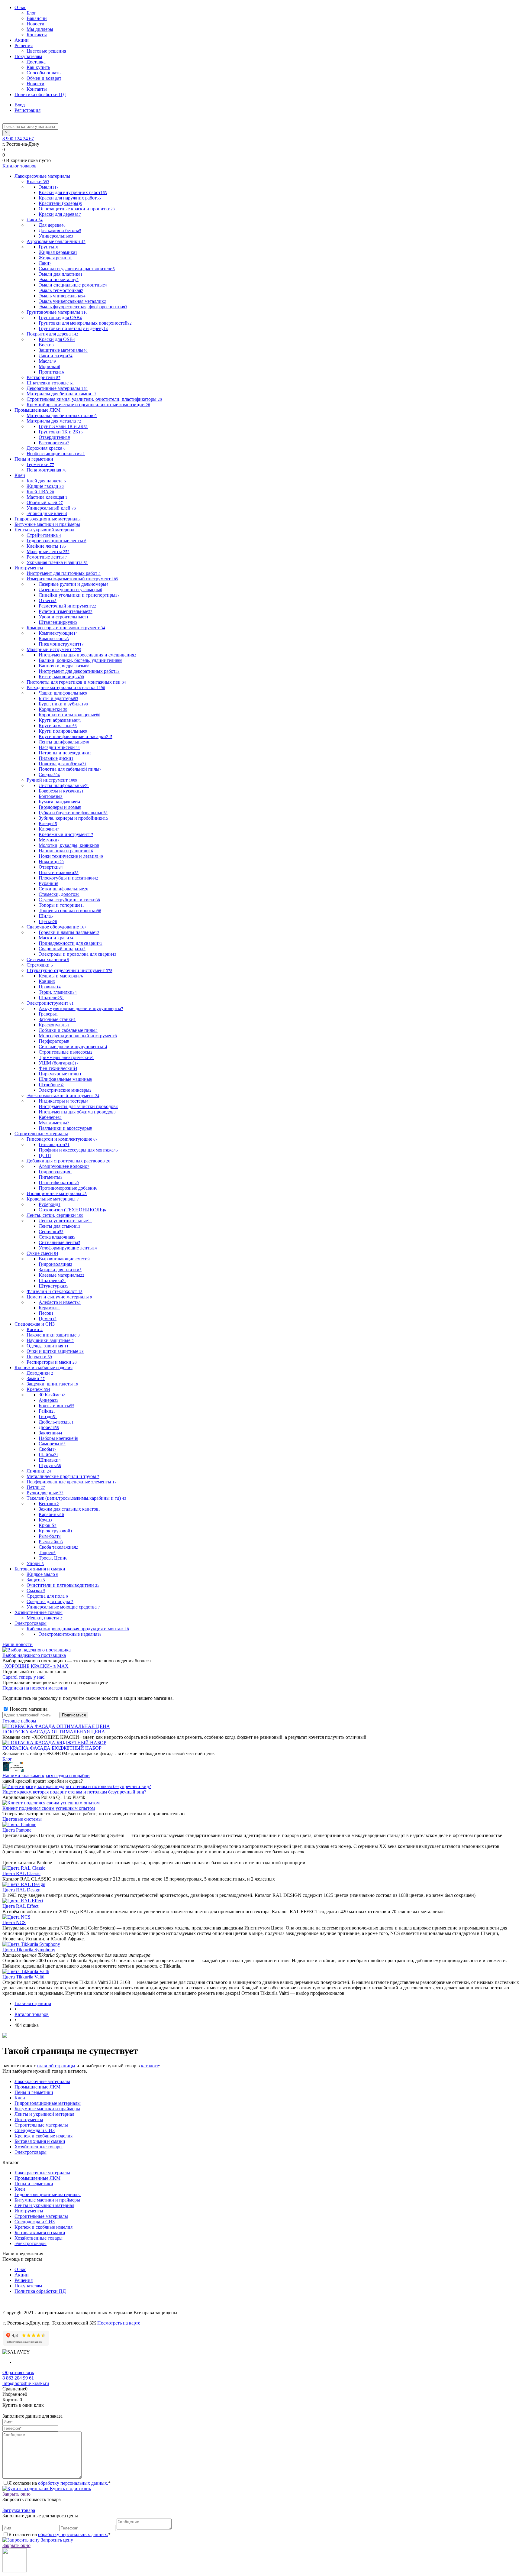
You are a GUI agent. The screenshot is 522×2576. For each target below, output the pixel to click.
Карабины (51, 1514)
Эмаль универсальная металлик (72, 301)
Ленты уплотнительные (65, 1221)
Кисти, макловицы (61, 677)
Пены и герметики (34, 2092)
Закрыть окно (16, 2494)
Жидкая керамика (58, 252)
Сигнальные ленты (60, 1242)
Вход (20, 105)
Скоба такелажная (58, 1547)
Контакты (37, 35)
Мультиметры (54, 1123)
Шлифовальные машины (65, 1079)
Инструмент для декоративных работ (79, 671)
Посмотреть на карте (119, 2323)
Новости (35, 24)
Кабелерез (50, 1117)
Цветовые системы (22, 1819)
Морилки (49, 366)
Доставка (36, 62)
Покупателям (28, 56)
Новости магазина (28, 1709)
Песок (46, 1313)
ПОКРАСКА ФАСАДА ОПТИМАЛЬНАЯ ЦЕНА (54, 1732)
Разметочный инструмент (67, 606)
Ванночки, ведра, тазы (64, 666)
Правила (50, 987)
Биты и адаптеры (58, 698)
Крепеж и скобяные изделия (43, 2136)
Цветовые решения (46, 51)
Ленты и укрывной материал (44, 2114)
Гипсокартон (54, 1144)
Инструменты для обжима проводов (77, 1112)
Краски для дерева (60, 214)
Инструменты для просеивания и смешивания (87, 655)
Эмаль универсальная (62, 296)
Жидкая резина (55, 258)
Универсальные (56, 236)
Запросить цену (56, 2540)
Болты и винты (56, 1406)
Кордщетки (53, 709)
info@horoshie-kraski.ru (26, 2383)
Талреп (47, 1552)
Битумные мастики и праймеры (47, 2109)
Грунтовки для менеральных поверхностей (85, 323)
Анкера (48, 1400)
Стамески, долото (59, 894)
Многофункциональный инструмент (78, 1036)
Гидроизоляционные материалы (48, 2103)
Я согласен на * (60, 2483)
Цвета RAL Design (21, 1890)
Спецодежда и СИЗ (35, 2130)
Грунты (48, 247)
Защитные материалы (63, 350)
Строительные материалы (41, 2125)
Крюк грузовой (56, 1531)
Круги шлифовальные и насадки (76, 736)
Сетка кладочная (57, 1237)
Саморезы (52, 1444)
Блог (31, 13)
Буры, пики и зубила (63, 704)
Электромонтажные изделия (70, 1634)
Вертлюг (49, 1503)
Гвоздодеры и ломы (60, 807)
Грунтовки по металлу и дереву (73, 328)
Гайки (47, 1411)
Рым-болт (50, 1536)
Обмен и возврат (44, 78)
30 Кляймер (52, 1395)
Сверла (49, 774)
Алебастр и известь (60, 1302)
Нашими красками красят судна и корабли (46, 1776)
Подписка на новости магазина (35, 1688)
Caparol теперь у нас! (24, 1677)
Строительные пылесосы (66, 1052)
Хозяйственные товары (39, 2147)
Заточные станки (57, 1019)
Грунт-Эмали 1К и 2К (63, 426)
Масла (47, 361)
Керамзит (49, 1308)
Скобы (48, 1449)
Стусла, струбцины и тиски (69, 900)
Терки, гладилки (58, 992)
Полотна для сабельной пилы (70, 769)
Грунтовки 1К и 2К (61, 432)
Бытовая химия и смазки (40, 2141)
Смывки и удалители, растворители (77, 269)
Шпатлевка (52, 1280)
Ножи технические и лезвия (71, 856)
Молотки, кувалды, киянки (69, 845)
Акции (22, 40)
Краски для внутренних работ (73, 192)
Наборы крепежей (58, 1438)
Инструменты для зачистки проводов (78, 1106)
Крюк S (48, 1525)
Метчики (49, 840)
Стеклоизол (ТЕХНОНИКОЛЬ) (72, 1210)
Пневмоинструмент (61, 644)
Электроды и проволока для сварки (77, 954)
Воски (46, 345)
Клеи (20, 2098)
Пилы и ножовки (59, 872)
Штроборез (51, 1085)
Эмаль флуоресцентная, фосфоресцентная (83, 307)
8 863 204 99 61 (18, 2378)
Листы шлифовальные (64, 785)
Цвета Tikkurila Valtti (23, 1977)
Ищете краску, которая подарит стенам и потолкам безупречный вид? (74, 1792)
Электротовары (31, 2152)
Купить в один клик (70, 2489)
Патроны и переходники (65, 753)
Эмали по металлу (59, 279)
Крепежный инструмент (66, 834)
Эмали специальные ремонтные (73, 285)
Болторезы (51, 796)
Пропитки (51, 372)
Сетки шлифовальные (63, 889)
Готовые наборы (19, 1721)
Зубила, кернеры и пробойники (73, 818)
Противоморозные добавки (68, 1188)
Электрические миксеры (65, 1090)
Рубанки (48, 883)
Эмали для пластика (61, 274)
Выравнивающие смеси (64, 1259)
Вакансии (37, 18)
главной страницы (56, 2066)
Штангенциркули (58, 622)
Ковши (47, 981)
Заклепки (50, 1433)
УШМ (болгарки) (59, 1063)
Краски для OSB (57, 339)
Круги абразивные (60, 720)
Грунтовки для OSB (60, 318)
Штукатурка (53, 1286)
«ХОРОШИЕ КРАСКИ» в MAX (35, 1666)
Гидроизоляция (55, 1172)
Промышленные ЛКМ (37, 2087)
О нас (20, 7)
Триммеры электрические (66, 1057)
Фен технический (58, 1068)
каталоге (150, 2066)
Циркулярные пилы (60, 1074)
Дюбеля (49, 1427)
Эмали (49, 187)
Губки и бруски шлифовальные (73, 813)
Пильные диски (56, 758)
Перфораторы (54, 1041)
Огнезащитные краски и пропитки (77, 209)
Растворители (54, 443)
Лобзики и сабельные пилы (68, 1030)
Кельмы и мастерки (61, 976)
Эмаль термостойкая (61, 290)
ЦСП (45, 1155)
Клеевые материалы (61, 1275)
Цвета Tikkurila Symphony (29, 1950)
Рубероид (50, 1204)
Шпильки (50, 1460)
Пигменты (51, 1177)
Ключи (49, 829)
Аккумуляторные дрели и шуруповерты (81, 1008)
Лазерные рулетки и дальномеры (74, 584)
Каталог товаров (19, 166)
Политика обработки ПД (40, 94)
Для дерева (52, 225)
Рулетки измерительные (66, 611)
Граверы (48, 1014)
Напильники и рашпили (66, 851)
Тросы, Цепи (53, 1558)
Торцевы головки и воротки (70, 911)
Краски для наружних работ (70, 198)
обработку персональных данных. (73, 2483)
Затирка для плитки (60, 1270)
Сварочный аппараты (62, 949)
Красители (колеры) (60, 203)
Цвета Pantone (17, 1830)
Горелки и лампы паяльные (69, 932)
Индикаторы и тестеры (64, 1101)
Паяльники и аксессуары (65, 1128)
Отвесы (48, 600)
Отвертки (51, 867)
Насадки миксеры (59, 747)
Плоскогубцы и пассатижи (68, 878)
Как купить (38, 67)
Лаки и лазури (56, 356)
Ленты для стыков (60, 1226)
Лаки (45, 263)
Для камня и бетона (60, 230)
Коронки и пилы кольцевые (69, 715)
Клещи (48, 823)
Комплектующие (58, 633)
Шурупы (50, 1465)
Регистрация (27, 110)
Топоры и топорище (62, 905)
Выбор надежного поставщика (34, 1655)
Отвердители (54, 437)
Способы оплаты (44, 73)
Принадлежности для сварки (71, 943)
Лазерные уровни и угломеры (70, 590)
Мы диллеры (40, 29)
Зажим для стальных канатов (70, 1509)
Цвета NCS (14, 1922)
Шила (46, 916)
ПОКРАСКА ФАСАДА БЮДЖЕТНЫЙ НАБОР (52, 1748)
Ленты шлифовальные (64, 742)
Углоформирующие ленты (68, 1248)
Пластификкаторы (59, 1183)
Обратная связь (18, 2372)
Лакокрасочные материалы (42, 2081)
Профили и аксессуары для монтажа (78, 1150)
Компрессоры (54, 638)
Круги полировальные (63, 731)
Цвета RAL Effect (20, 1906)
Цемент (48, 1319)
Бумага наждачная (60, 802)
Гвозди (48, 1416)
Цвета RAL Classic (21, 1873)
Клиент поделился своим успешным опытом (49, 1808)
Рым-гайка (51, 1542)
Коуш (45, 1520)
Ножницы (51, 862)
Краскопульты (54, 1025)
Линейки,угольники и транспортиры (79, 595)
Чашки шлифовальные (63, 693)
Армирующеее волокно (64, 1166)
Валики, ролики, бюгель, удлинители (81, 660)
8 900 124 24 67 (18, 139)
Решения (24, 45)
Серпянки (51, 1231)
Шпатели (51, 998)
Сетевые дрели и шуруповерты (73, 1047)
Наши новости (18, 1644)
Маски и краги (56, 938)
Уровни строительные (64, 617)
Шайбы (48, 1455)
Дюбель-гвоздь (56, 1422)
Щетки (48, 921)
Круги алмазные (58, 726)
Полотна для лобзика (63, 764)
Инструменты (29, 2119)
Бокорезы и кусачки (61, 791)
